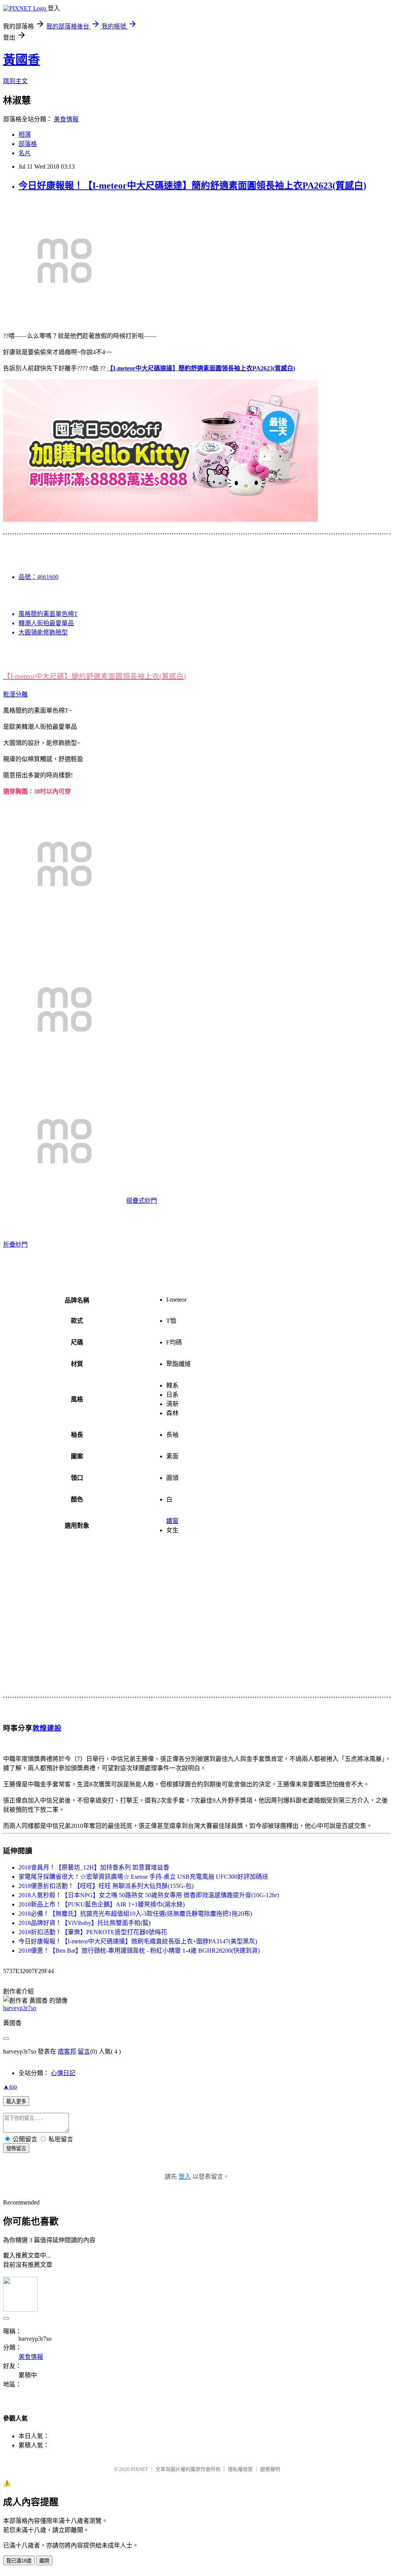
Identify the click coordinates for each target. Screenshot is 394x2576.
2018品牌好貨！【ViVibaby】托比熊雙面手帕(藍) (84, 1923)
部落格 (28, 144)
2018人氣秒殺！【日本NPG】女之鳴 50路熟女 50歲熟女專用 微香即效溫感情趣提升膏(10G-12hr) (149, 1895)
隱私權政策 (240, 2469)
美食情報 (66, 119)
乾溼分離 (15, 694)
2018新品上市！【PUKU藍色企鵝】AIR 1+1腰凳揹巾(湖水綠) (102, 1904)
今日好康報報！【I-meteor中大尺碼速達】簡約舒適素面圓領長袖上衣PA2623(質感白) (192, 186)
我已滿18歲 (19, 2561)
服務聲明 (270, 2469)
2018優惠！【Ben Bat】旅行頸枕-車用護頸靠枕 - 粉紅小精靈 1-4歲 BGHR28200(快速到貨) (139, 1951)
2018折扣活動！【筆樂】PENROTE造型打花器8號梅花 (93, 1932)
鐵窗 (172, 1521)
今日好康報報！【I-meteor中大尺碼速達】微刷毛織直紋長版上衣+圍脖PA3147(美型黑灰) (138, 1941)
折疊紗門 (15, 1244)
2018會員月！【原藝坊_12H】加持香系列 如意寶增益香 (94, 1867)
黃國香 (22, 60)
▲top (10, 2086)
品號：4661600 (38, 577)
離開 (44, 2561)
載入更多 (16, 2101)
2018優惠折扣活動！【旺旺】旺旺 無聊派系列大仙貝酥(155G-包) (106, 1886)
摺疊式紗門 (142, 1201)
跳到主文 (15, 81)
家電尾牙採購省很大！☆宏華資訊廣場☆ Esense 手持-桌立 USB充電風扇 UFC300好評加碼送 (143, 1877)
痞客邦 (67, 2051)
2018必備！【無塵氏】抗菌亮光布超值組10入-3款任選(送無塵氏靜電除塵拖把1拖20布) (135, 1914)
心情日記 (63, 2073)
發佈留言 (16, 2148)
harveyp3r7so (20, 2008)
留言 (84, 2051)
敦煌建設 (47, 1728)
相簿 (25, 135)
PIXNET (139, 2469)
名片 (25, 153)
